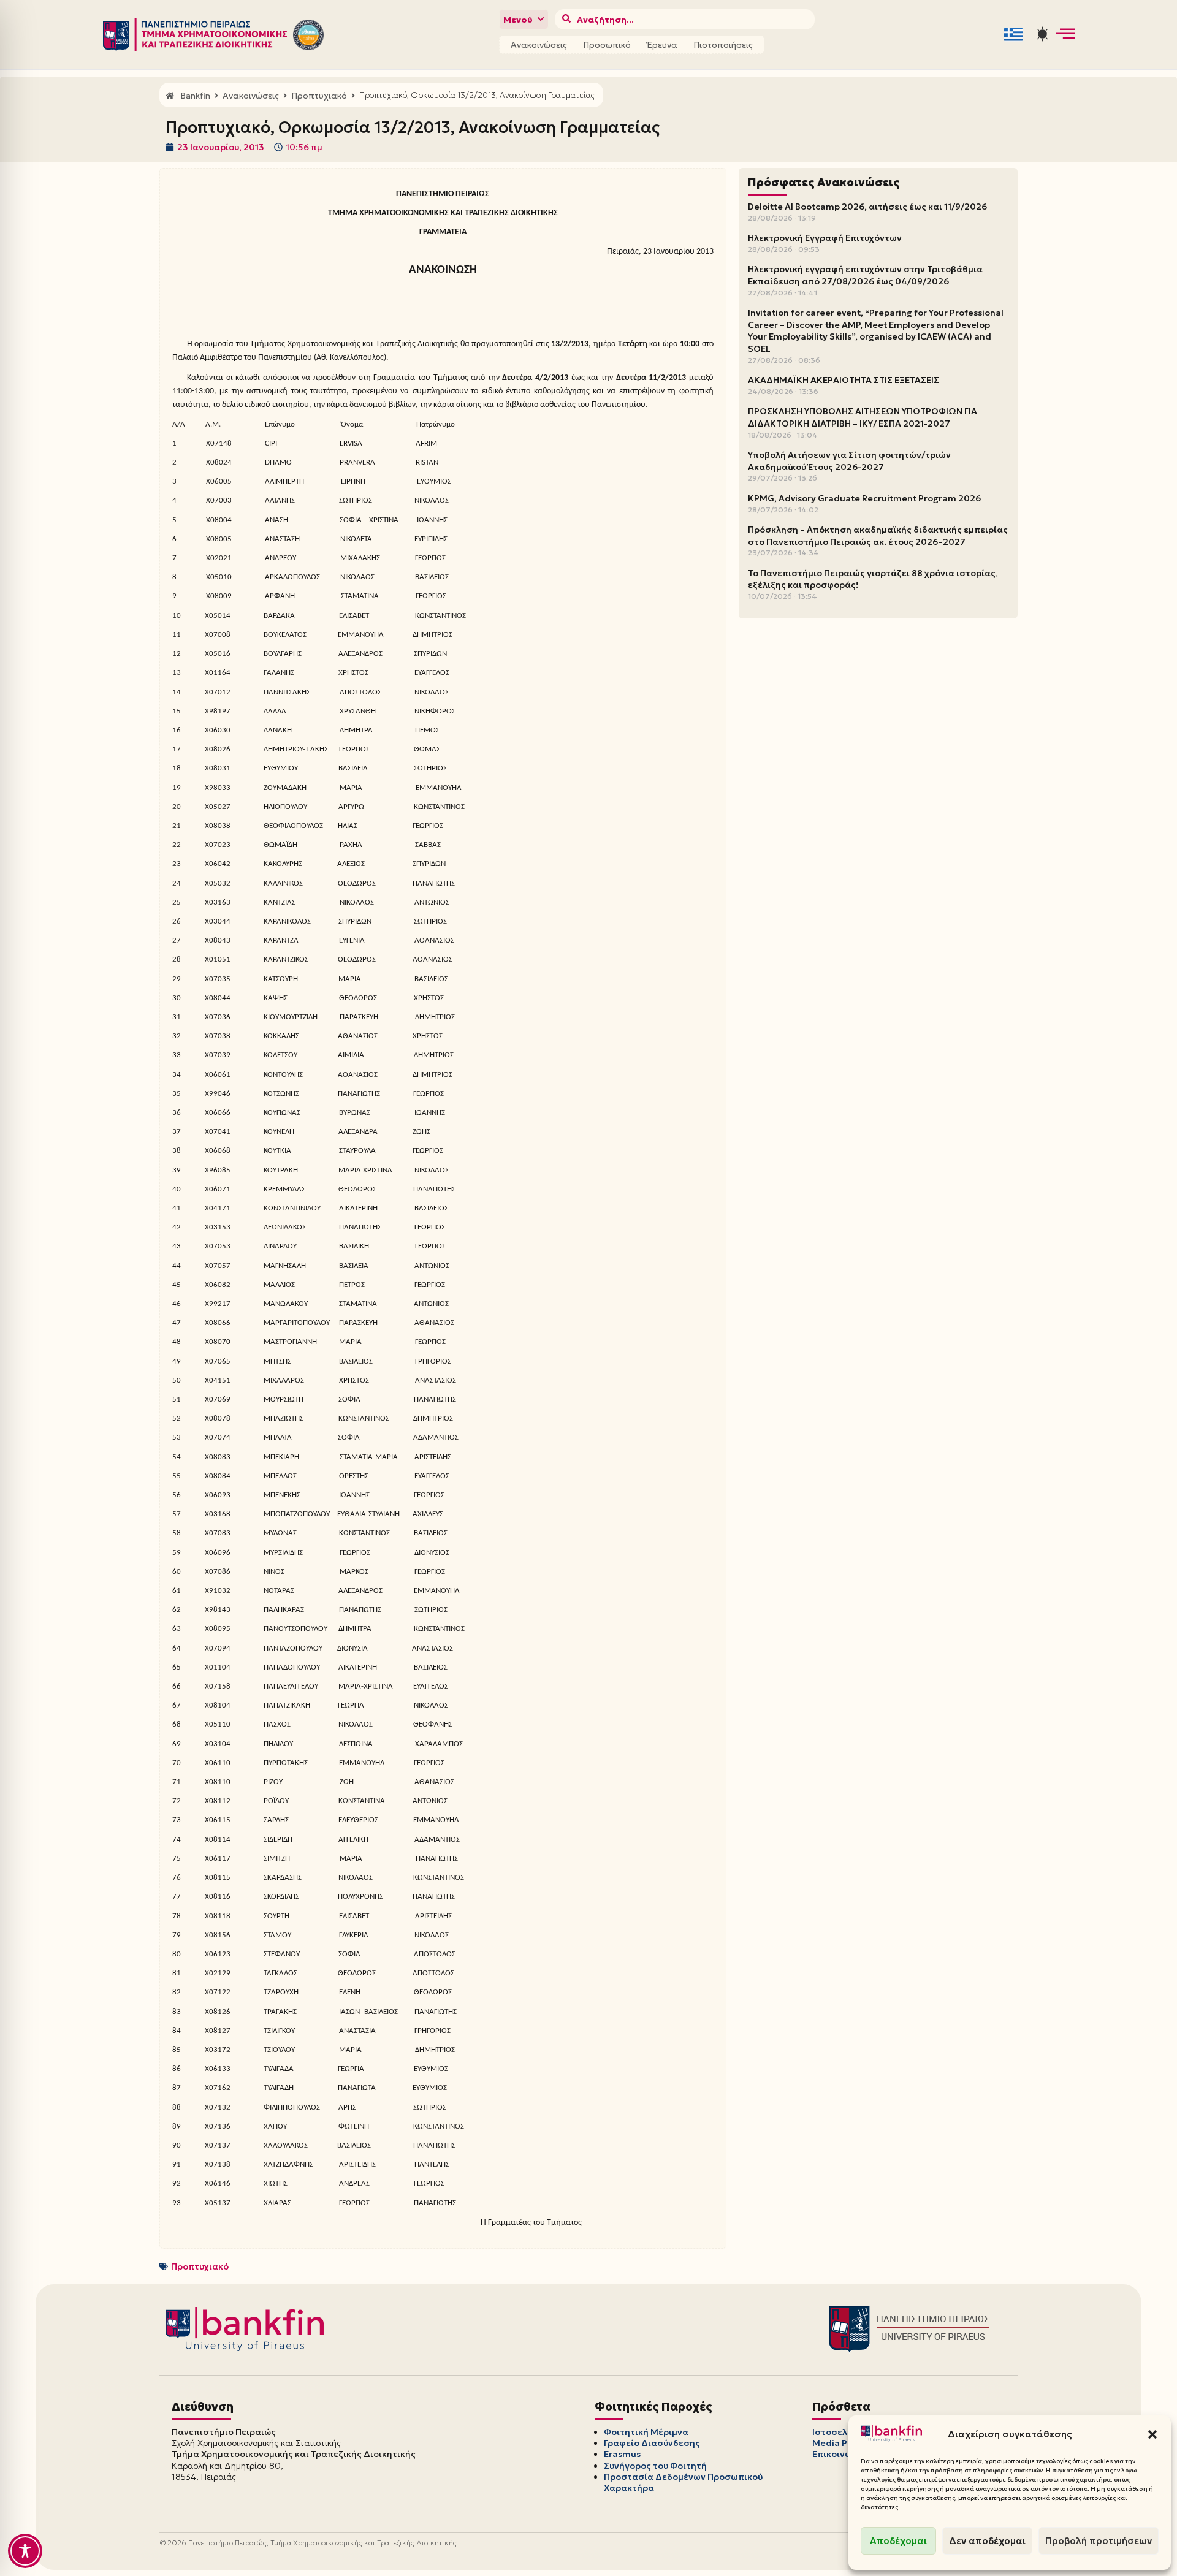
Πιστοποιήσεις (723, 45)
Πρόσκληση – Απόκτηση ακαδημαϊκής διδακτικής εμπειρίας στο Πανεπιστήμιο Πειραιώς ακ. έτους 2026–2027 (878, 536)
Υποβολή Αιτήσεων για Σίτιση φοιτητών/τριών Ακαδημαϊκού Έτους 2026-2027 (849, 461)
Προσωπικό (607, 45)
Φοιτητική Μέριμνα (646, 2432)
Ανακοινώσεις (539, 45)
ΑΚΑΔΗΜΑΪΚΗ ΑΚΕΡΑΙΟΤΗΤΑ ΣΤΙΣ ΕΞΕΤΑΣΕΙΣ (844, 380)
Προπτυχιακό (200, 2266)
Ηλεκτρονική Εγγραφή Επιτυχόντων (825, 238)
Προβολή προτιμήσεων (1099, 2541)
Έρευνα (662, 45)
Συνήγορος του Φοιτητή (655, 2466)
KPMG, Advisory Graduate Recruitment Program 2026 (864, 498)
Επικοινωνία (839, 2454)
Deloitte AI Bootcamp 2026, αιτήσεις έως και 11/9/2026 (867, 207)
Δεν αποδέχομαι (987, 2541)
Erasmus (622, 2454)
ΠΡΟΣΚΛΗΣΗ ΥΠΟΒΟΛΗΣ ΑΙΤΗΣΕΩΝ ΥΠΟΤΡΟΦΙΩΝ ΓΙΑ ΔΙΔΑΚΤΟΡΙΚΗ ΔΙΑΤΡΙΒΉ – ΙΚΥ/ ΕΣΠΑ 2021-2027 (863, 417)
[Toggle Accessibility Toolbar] (25, 2551)
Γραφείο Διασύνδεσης (652, 2443)
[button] (1152, 2434)
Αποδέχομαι (898, 2541)
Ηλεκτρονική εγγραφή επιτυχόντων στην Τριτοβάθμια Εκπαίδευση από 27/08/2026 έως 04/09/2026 (865, 275)
